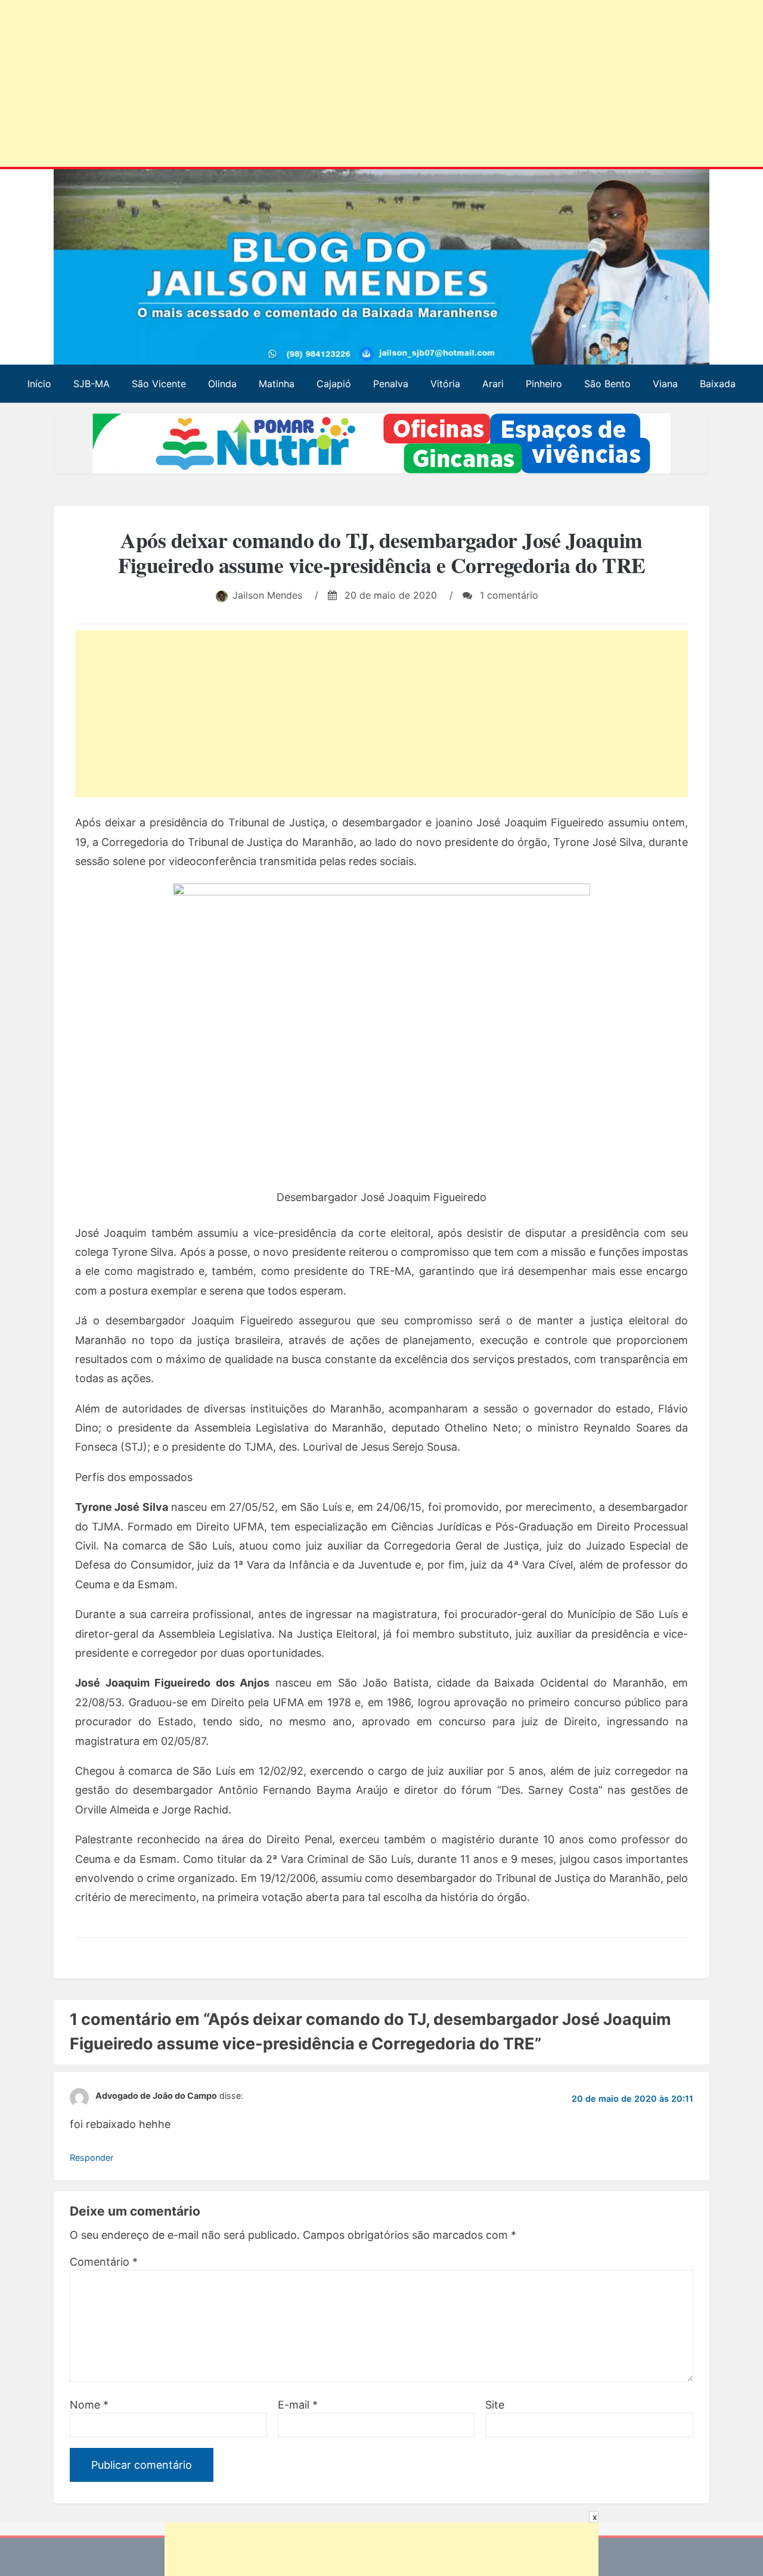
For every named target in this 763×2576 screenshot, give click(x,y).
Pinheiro (544, 384)
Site (495, 2405)
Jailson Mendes (267, 595)
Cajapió (334, 384)
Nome (89, 2405)
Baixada (718, 384)
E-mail (298, 2405)
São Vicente (159, 384)
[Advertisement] (363, 86)
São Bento (607, 384)
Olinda (222, 384)
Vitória (445, 384)
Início (39, 384)
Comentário (104, 2262)
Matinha (277, 384)
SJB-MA (92, 384)
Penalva (391, 384)
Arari (493, 384)
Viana (665, 384)
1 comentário (508, 595)
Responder (92, 2157)
